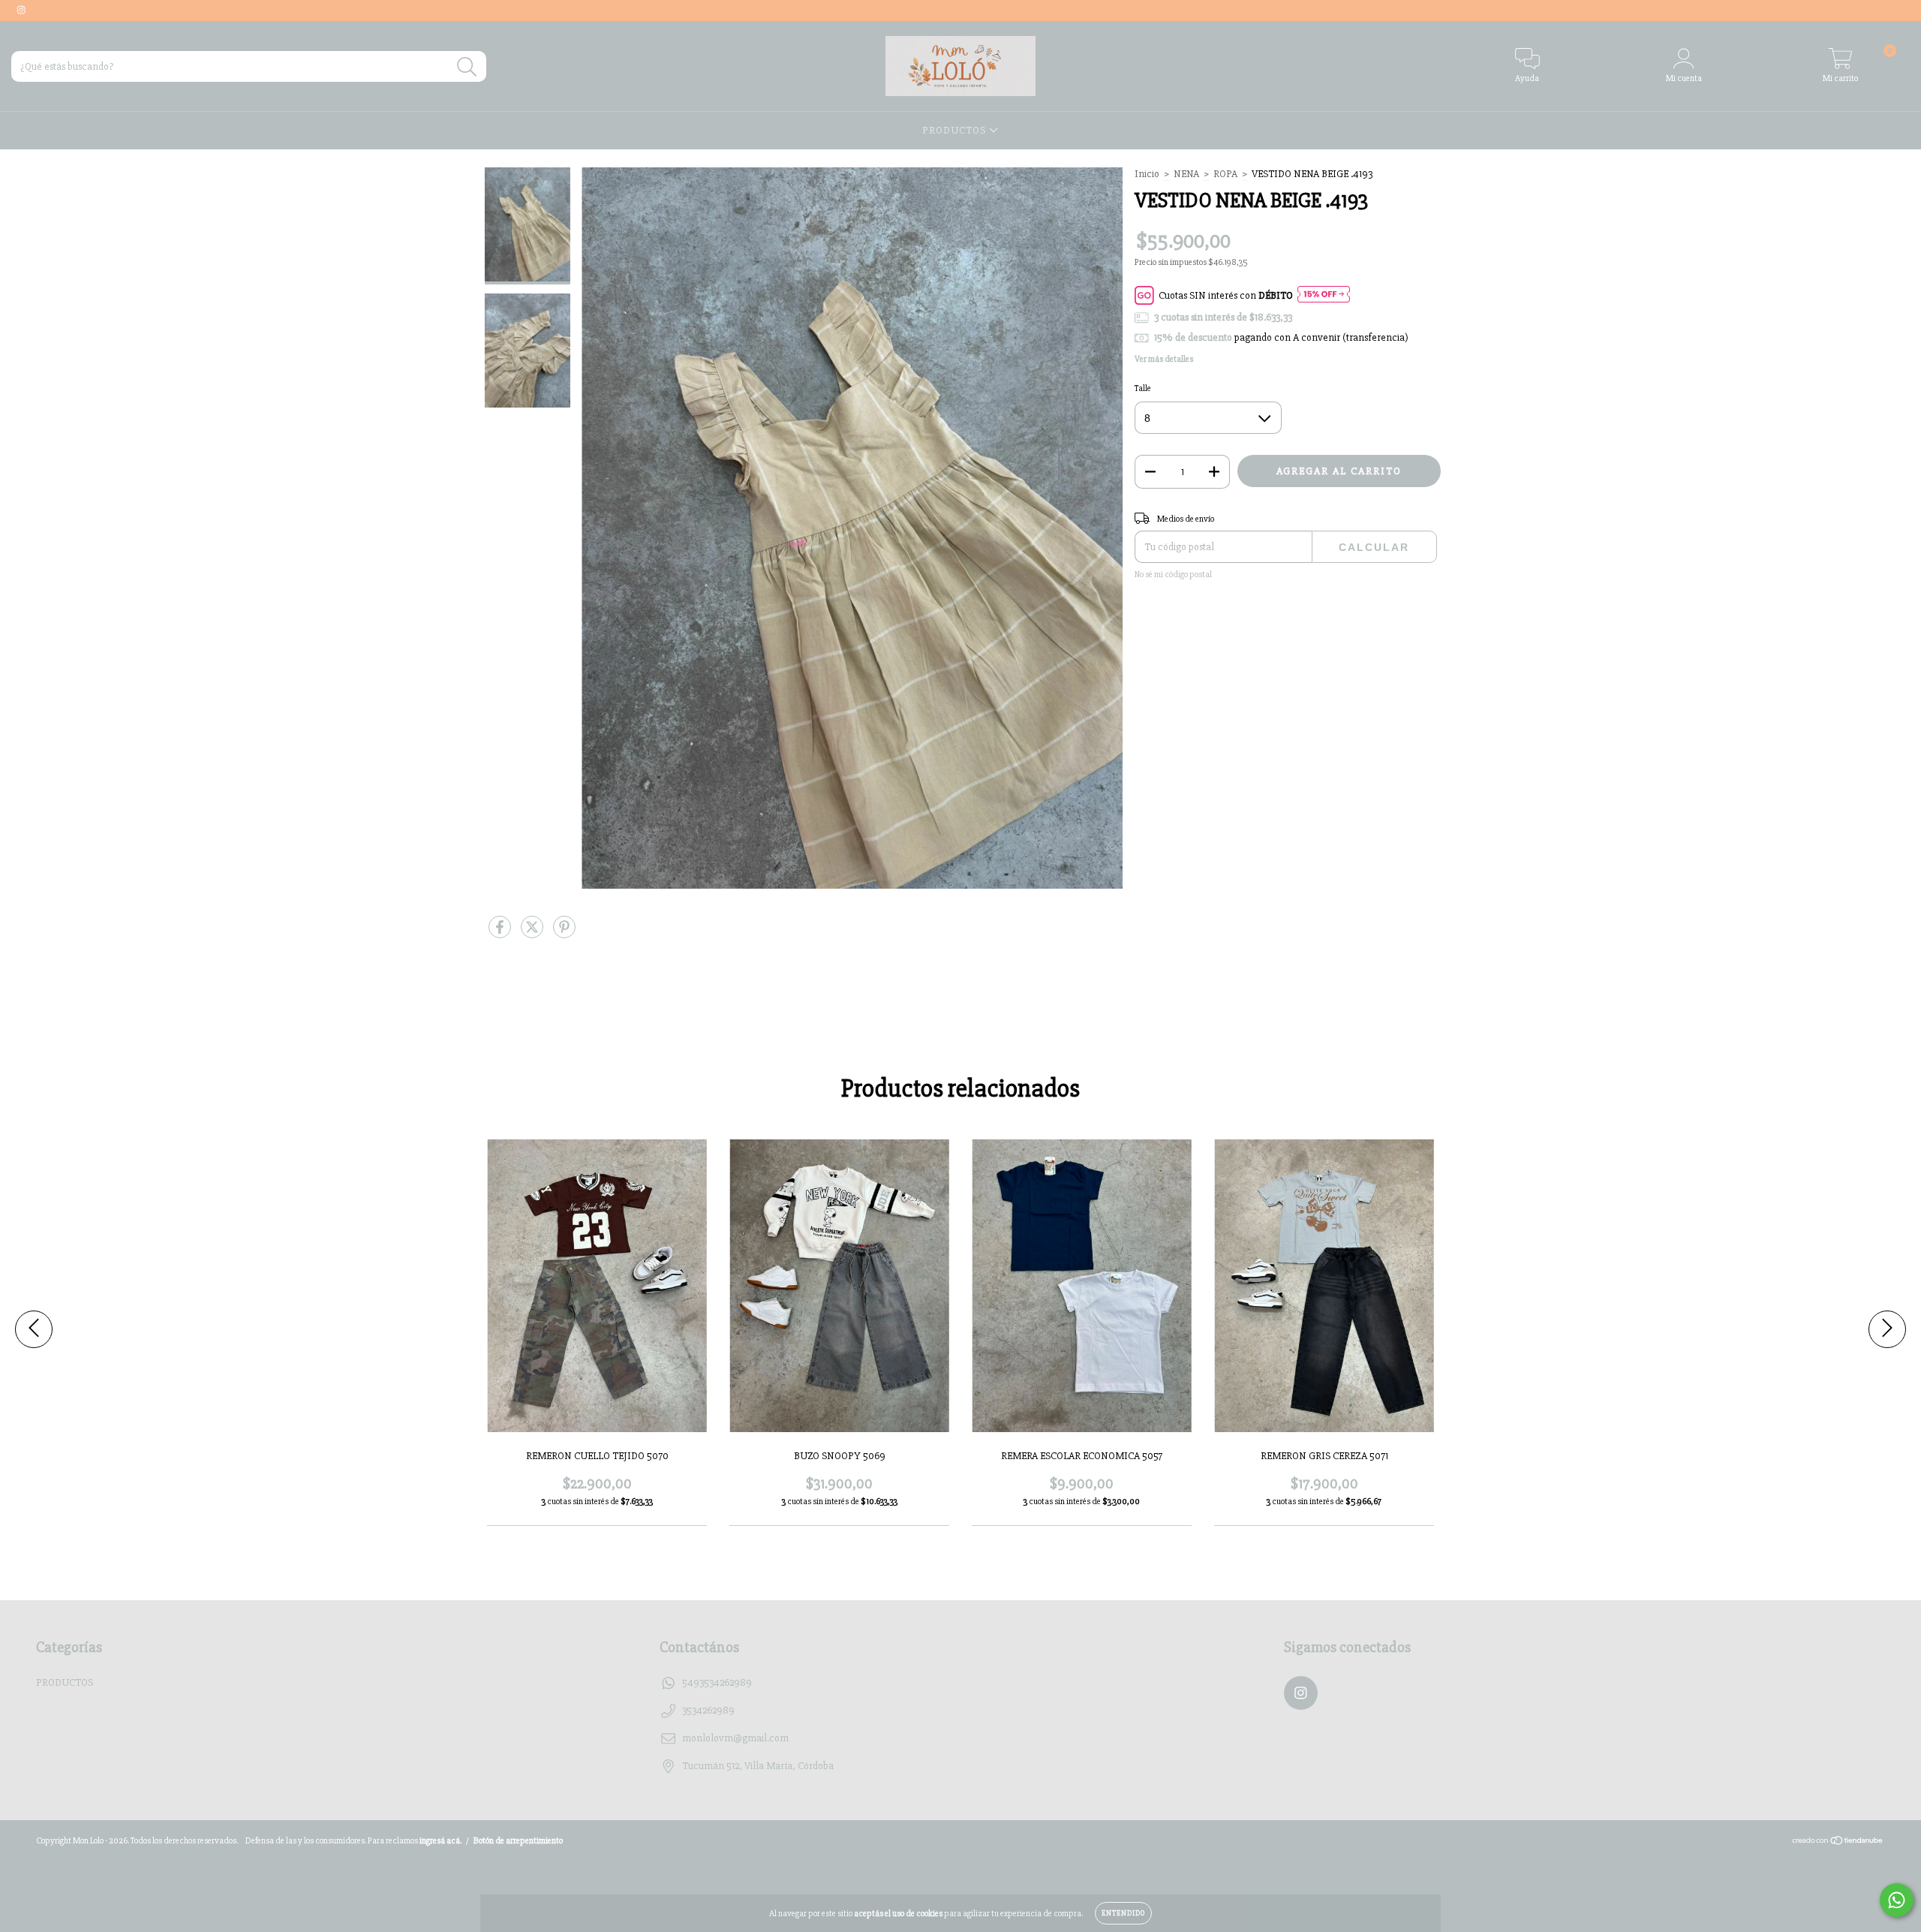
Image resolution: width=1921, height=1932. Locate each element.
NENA (1186, 174)
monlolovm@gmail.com (735, 1738)
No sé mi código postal (1173, 575)
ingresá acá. (440, 1841)
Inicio (1147, 174)
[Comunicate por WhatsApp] (1897, 1900)
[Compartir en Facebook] (501, 934)
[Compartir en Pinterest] (564, 934)
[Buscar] (467, 67)
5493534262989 (717, 1682)
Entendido (1123, 1913)
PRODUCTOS (956, 130)
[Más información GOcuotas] (1324, 295)
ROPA (1225, 174)
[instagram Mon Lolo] (21, 10)
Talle (1143, 388)
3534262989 (708, 1710)
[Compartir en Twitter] (533, 934)
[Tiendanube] (1838, 1843)
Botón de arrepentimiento (518, 1841)
